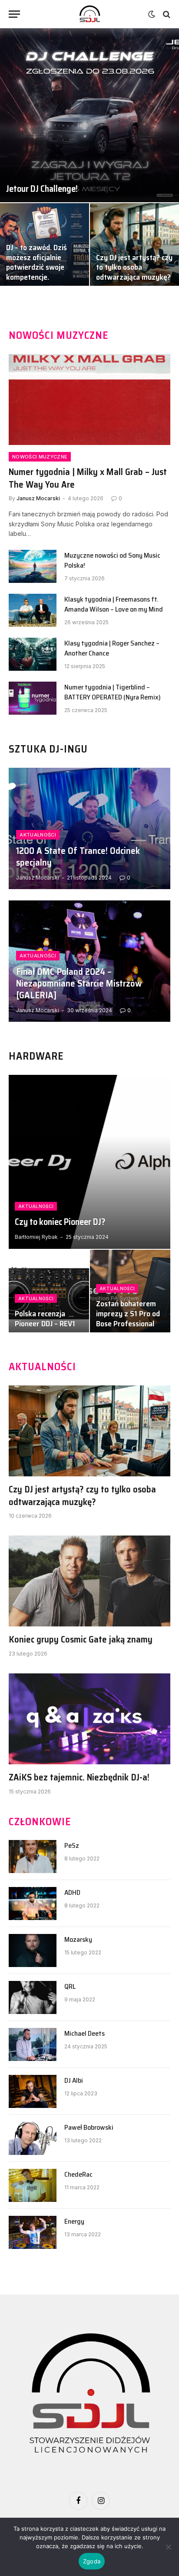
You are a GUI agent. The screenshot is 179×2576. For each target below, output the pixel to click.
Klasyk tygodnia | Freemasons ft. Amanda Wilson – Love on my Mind (114, 604)
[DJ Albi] (33, 2091)
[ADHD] (33, 1904)
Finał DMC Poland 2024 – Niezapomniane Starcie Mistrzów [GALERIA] (79, 983)
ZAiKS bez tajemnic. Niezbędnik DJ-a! (79, 1777)
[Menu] (14, 14)
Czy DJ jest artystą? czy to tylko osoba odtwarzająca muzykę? (134, 268)
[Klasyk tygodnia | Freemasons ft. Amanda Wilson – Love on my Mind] (33, 610)
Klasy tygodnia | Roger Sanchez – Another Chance (112, 648)
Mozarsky (78, 1939)
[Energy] (33, 2232)
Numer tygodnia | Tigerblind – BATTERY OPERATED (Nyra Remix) (113, 692)
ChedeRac (78, 2174)
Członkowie (40, 1822)
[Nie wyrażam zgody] (168, 2547)
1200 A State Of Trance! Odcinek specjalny (78, 856)
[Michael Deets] (33, 2044)
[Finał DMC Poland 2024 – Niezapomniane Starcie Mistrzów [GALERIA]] (89, 961)
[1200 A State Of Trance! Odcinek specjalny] (89, 828)
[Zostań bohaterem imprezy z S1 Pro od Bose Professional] (130, 1293)
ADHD (72, 1892)
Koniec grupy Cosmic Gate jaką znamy (81, 1639)
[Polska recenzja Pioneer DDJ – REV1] (49, 1293)
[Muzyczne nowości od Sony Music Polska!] (33, 566)
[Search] (166, 14)
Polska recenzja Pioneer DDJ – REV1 (45, 1319)
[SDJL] (89, 14)
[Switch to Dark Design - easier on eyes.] (152, 14)
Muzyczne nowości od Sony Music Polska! (112, 560)
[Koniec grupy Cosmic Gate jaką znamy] (89, 1581)
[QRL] (33, 1997)
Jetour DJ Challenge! (42, 189)
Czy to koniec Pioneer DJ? (60, 1222)
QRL (70, 1986)
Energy (74, 2221)
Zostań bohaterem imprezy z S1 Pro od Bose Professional (128, 1314)
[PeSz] (33, 1857)
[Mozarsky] (33, 1950)
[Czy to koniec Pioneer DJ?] (89, 1162)
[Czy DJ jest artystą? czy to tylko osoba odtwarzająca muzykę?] (134, 247)
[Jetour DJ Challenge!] (89, 115)
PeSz (72, 1845)
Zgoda (92, 2561)
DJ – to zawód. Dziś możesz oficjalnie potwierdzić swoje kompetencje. (36, 262)
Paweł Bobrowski (89, 2127)
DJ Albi (74, 2080)
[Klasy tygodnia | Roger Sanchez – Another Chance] (33, 654)
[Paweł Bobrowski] (33, 2138)
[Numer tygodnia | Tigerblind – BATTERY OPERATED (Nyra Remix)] (33, 698)
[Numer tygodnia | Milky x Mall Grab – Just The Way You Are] (89, 400)
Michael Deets (85, 2033)
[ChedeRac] (33, 2185)
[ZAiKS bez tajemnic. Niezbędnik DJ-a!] (89, 1719)
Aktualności (42, 1367)
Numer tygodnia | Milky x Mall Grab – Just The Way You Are (88, 478)
